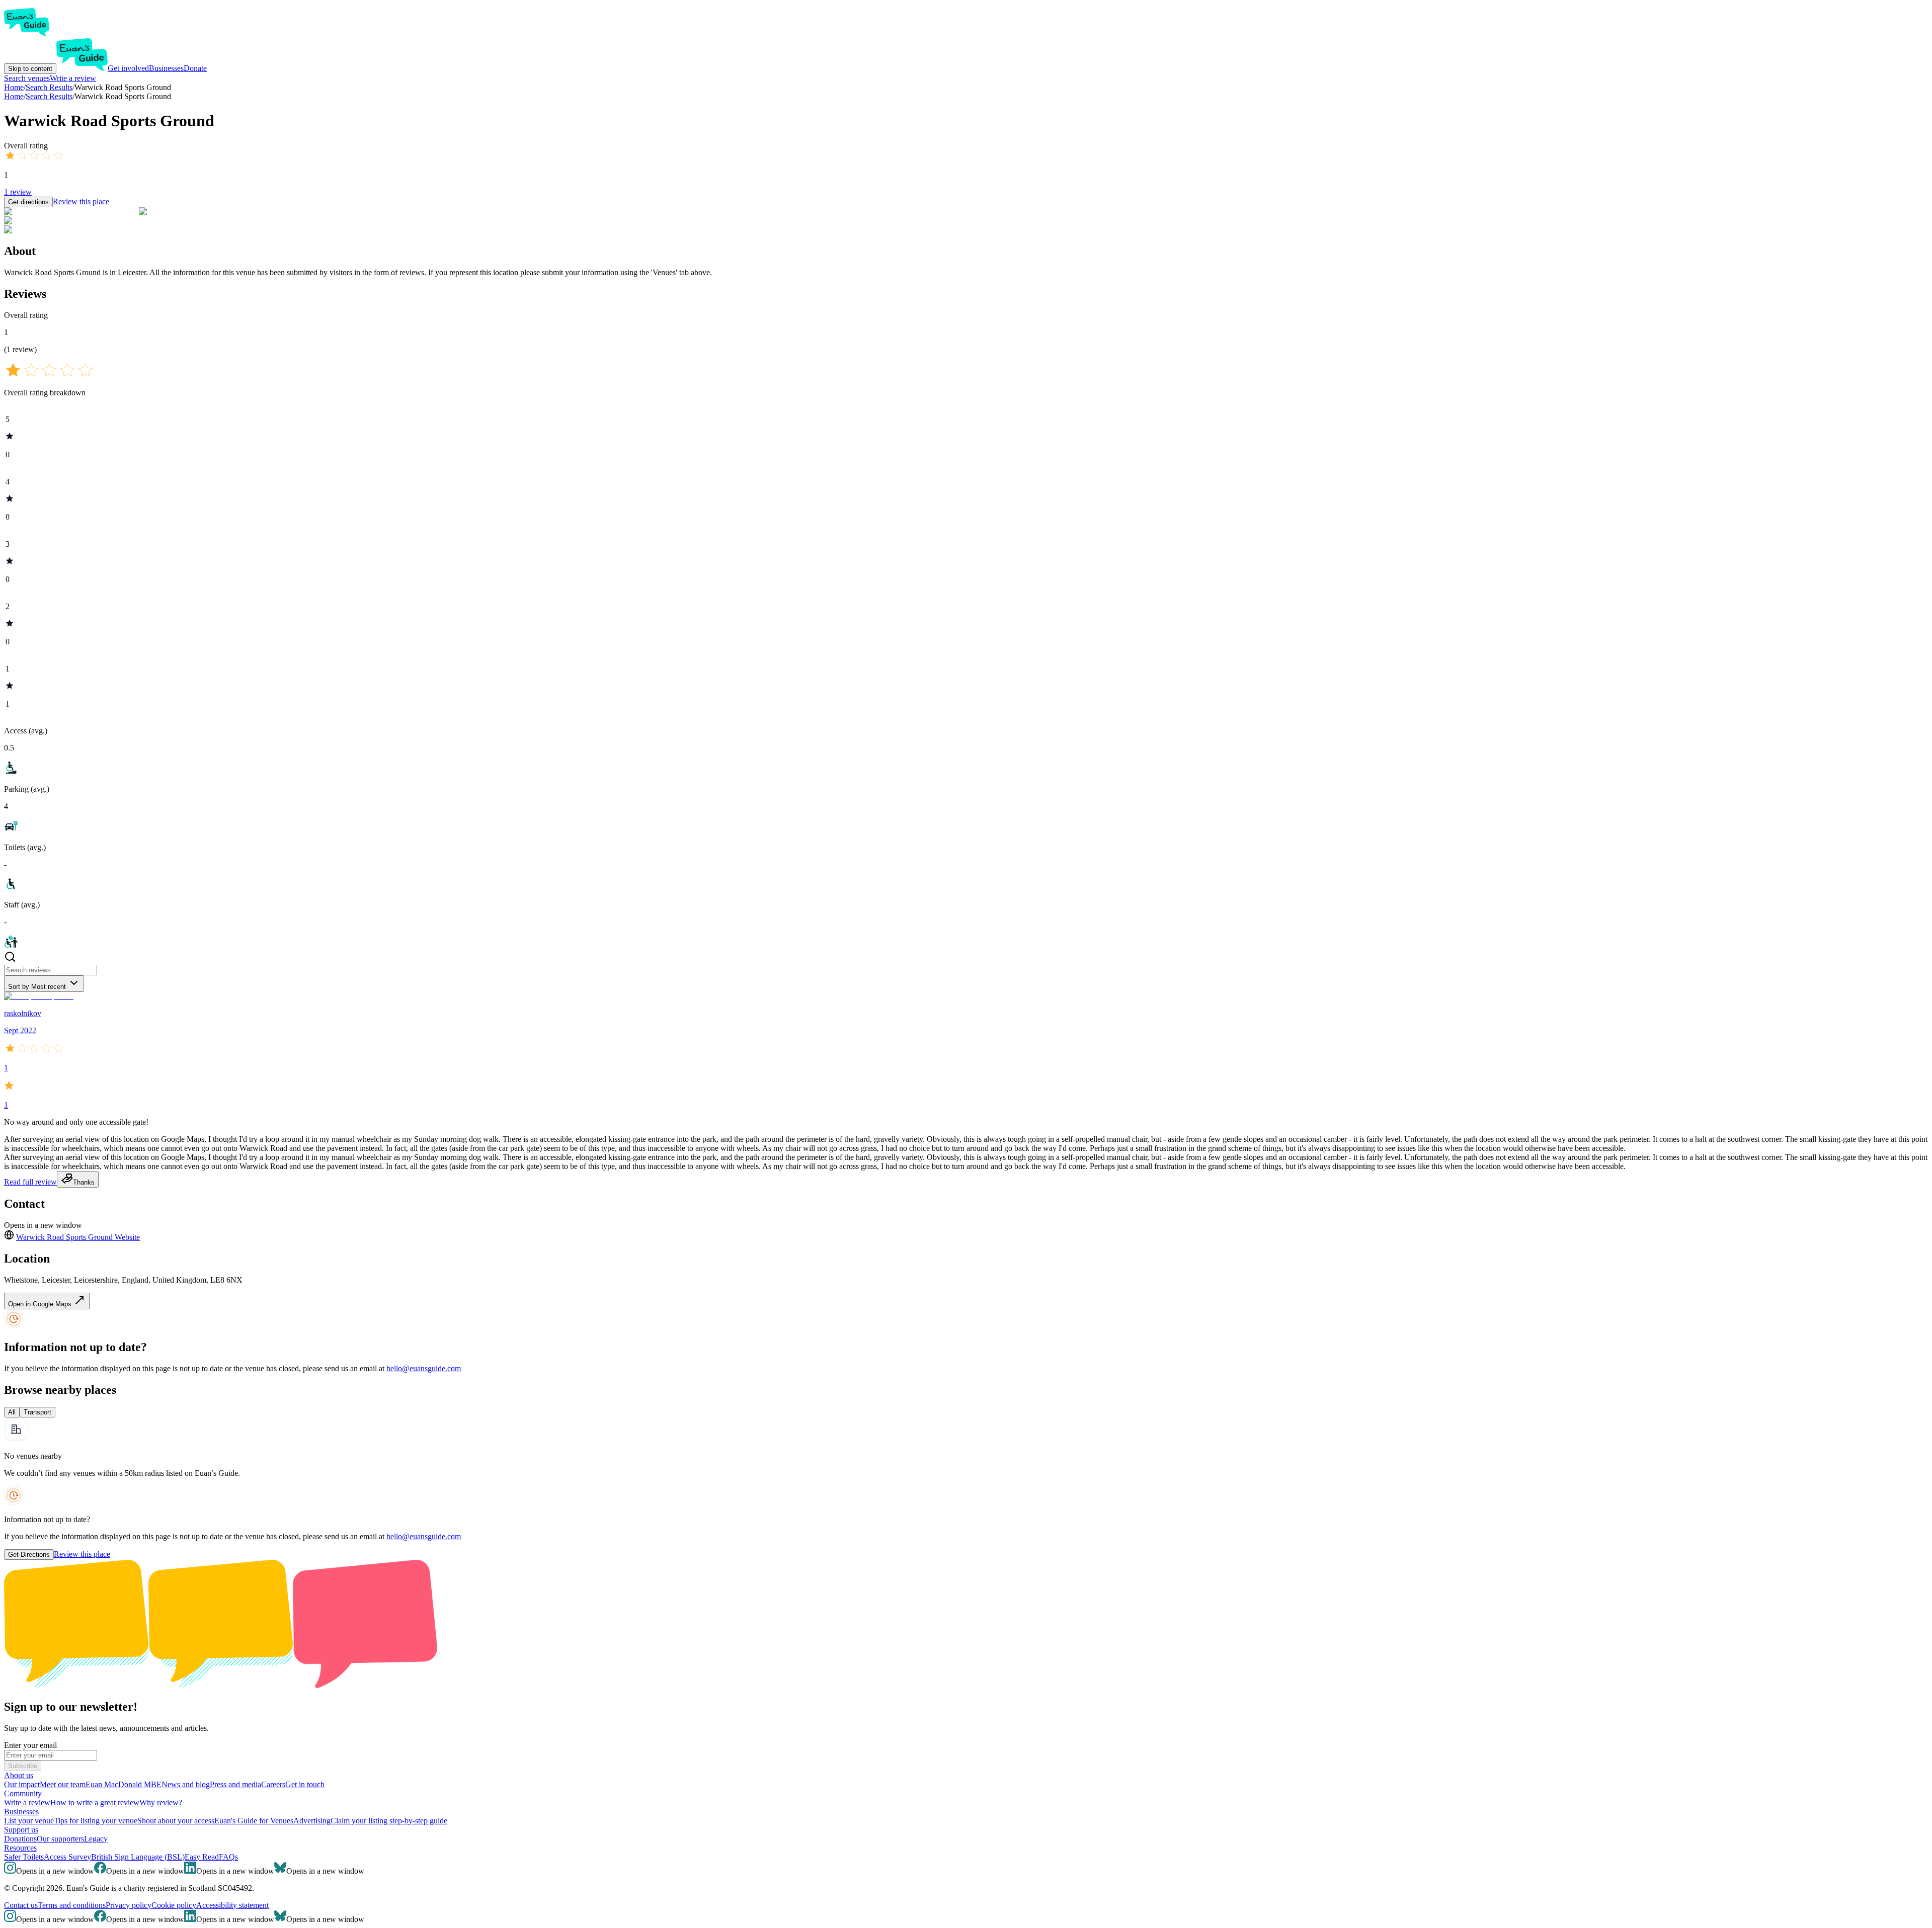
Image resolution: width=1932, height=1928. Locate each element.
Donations (20, 1839)
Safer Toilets (24, 1857)
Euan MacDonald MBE (124, 1784)
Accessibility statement (232, 1905)
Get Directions (29, 1555)
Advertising (312, 1821)
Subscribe (23, 1766)
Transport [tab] (37, 1412)
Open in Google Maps (41, 1304)
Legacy (96, 1839)
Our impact (22, 1784)
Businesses (166, 68)
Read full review (30, 1182)
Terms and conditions (72, 1905)
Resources (20, 1848)
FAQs (228, 1857)
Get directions (28, 202)
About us (19, 1775)
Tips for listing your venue (96, 1821)
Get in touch (305, 1784)
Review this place (81, 201)
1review (18, 192)
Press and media (235, 1784)
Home (14, 96)
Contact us (21, 1905)
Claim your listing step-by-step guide (389, 1821)
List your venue (29, 1821)
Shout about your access (176, 1821)
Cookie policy (174, 1905)
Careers (273, 1784)
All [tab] (12, 1412)
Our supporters (60, 1839)
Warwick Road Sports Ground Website (78, 1237)
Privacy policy (129, 1905)
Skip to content (30, 69)
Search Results (49, 96)
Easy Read (202, 1857)
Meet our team (63, 1784)
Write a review (73, 78)
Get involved (128, 68)
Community (23, 1793)
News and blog (186, 1784)
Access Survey (67, 1857)
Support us (21, 1830)
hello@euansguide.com (424, 1368)
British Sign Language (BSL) (138, 1857)
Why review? (161, 1803)
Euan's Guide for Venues (254, 1821)
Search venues (27, 78)
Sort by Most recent (37, 987)
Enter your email (30, 1745)
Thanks (84, 1182)
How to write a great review (95, 1803)
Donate (195, 68)
